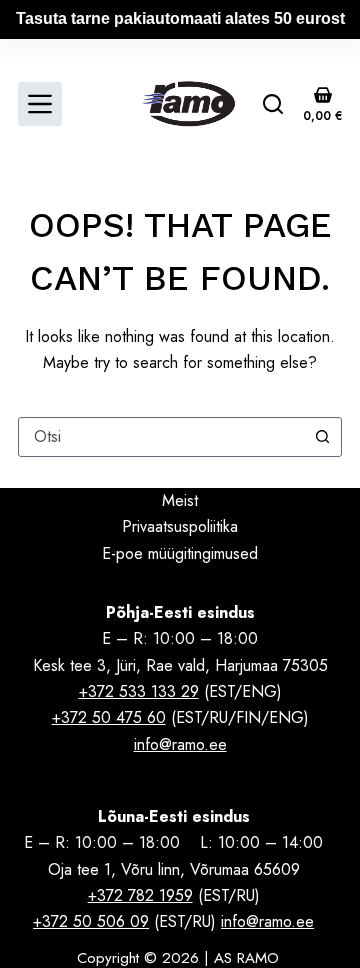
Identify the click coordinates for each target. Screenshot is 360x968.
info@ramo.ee (180, 744)
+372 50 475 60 (109, 717)
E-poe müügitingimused (180, 553)
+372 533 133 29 (139, 691)
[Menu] (40, 104)
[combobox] (161, 437)
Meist (180, 500)
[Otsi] (273, 104)
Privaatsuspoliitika (180, 526)
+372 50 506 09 (91, 921)
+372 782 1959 (140, 895)
